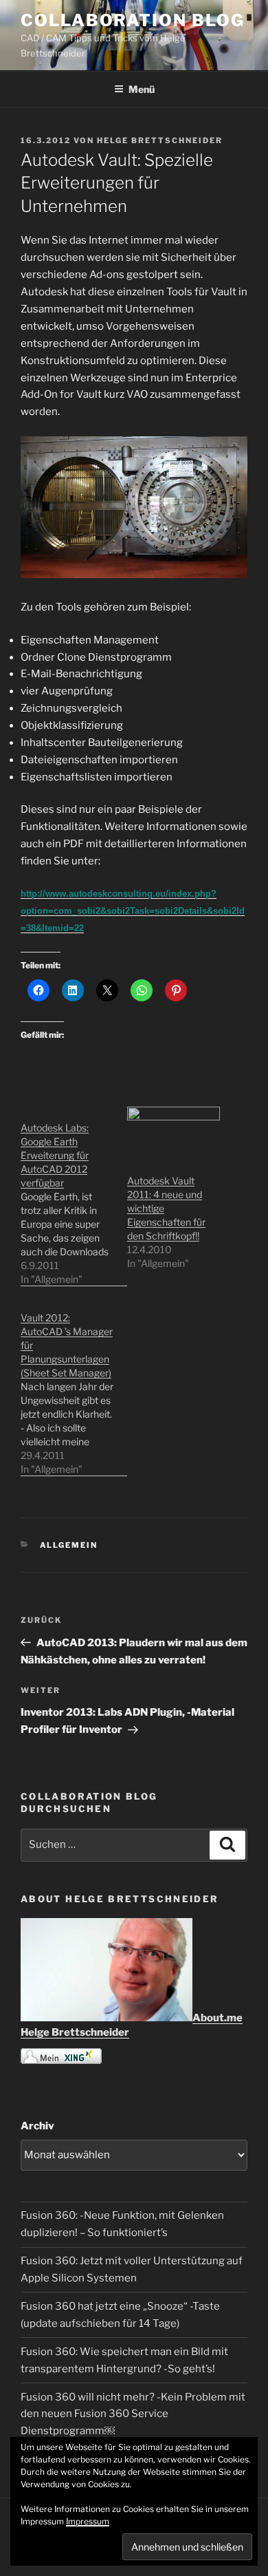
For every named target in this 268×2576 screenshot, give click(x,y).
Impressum (88, 2521)
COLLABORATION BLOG (133, 20)
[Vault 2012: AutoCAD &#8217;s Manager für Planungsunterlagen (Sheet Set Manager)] (74, 1386)
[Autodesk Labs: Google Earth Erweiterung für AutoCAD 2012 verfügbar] (74, 1196)
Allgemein (69, 1545)
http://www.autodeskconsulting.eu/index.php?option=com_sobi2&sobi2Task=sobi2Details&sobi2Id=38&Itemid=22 (133, 911)
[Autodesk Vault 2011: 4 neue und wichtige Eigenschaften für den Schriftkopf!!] (174, 1133)
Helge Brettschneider (160, 140)
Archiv (37, 2126)
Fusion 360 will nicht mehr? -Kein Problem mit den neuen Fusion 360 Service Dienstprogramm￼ (133, 2414)
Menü (142, 89)
